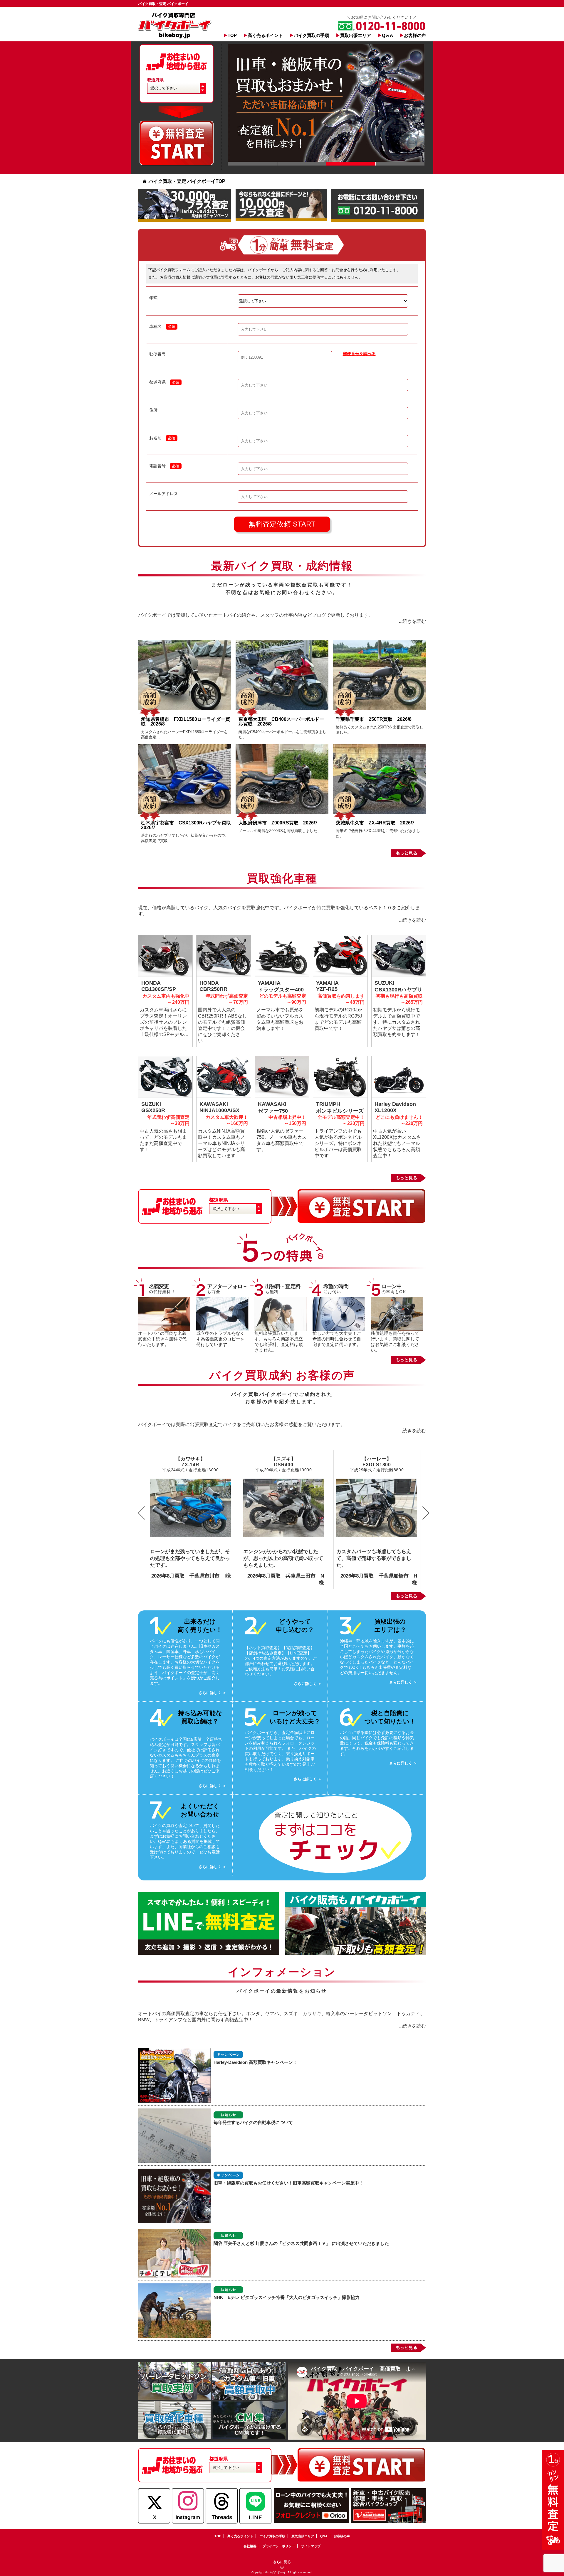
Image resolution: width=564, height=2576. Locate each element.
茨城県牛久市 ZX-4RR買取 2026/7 (375, 823)
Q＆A (387, 35)
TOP (232, 35)
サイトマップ (311, 2546)
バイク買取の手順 (311, 35)
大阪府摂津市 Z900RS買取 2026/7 (278, 823)
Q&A (324, 2536)
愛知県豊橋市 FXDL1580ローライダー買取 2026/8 (186, 722)
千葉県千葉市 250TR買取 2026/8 (374, 719)
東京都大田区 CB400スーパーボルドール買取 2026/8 (281, 722)
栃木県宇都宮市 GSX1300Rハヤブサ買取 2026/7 (188, 825)
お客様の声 (415, 35)
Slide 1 (252, 164)
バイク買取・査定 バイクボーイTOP (187, 181)
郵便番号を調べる (359, 354)
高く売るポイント (265, 35)
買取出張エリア (356, 35)
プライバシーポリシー (279, 2546)
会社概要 (250, 2546)
